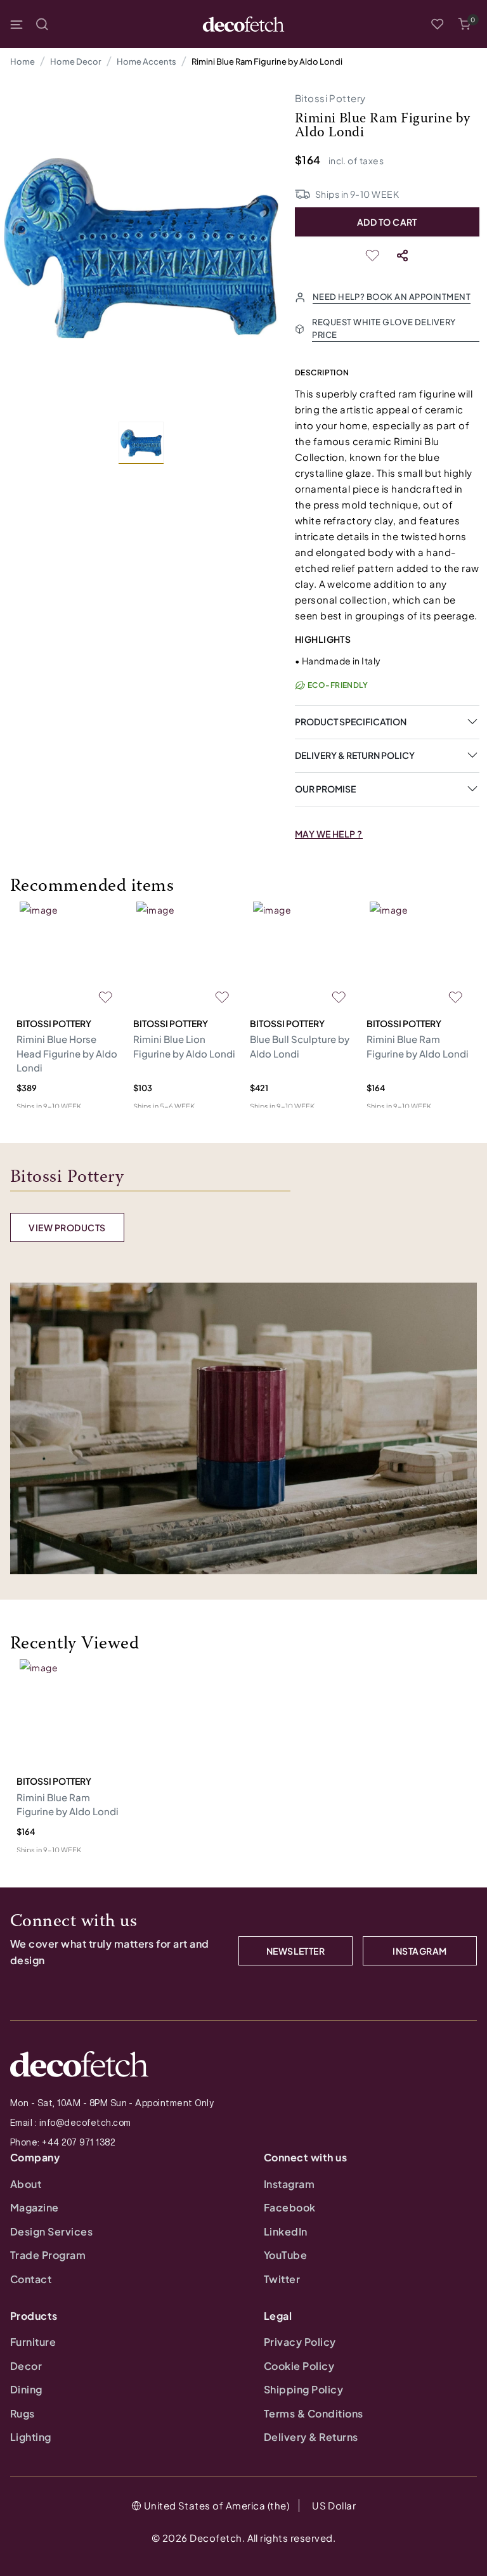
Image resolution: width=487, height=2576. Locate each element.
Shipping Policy (303, 2389)
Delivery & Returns (311, 2437)
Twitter (282, 2279)
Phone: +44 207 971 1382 (62, 2142)
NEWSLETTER (296, 1951)
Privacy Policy (300, 2342)
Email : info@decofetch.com (70, 2123)
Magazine (35, 2207)
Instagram (289, 2184)
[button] (464, 24)
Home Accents (146, 61)
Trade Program (48, 2255)
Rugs (23, 2413)
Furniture (33, 2342)
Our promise (325, 789)
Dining (26, 2389)
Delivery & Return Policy (355, 755)
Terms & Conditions (314, 2413)
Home (23, 61)
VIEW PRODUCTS (67, 1227)
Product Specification (351, 722)
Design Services (51, 2231)
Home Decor (76, 61)
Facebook (290, 2207)
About (26, 2184)
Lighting (31, 2437)
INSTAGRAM (419, 1951)
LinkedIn (286, 2231)
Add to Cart (387, 222)
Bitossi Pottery (330, 98)
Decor (26, 2366)
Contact (31, 2279)
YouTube (285, 2255)
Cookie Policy (299, 2366)
